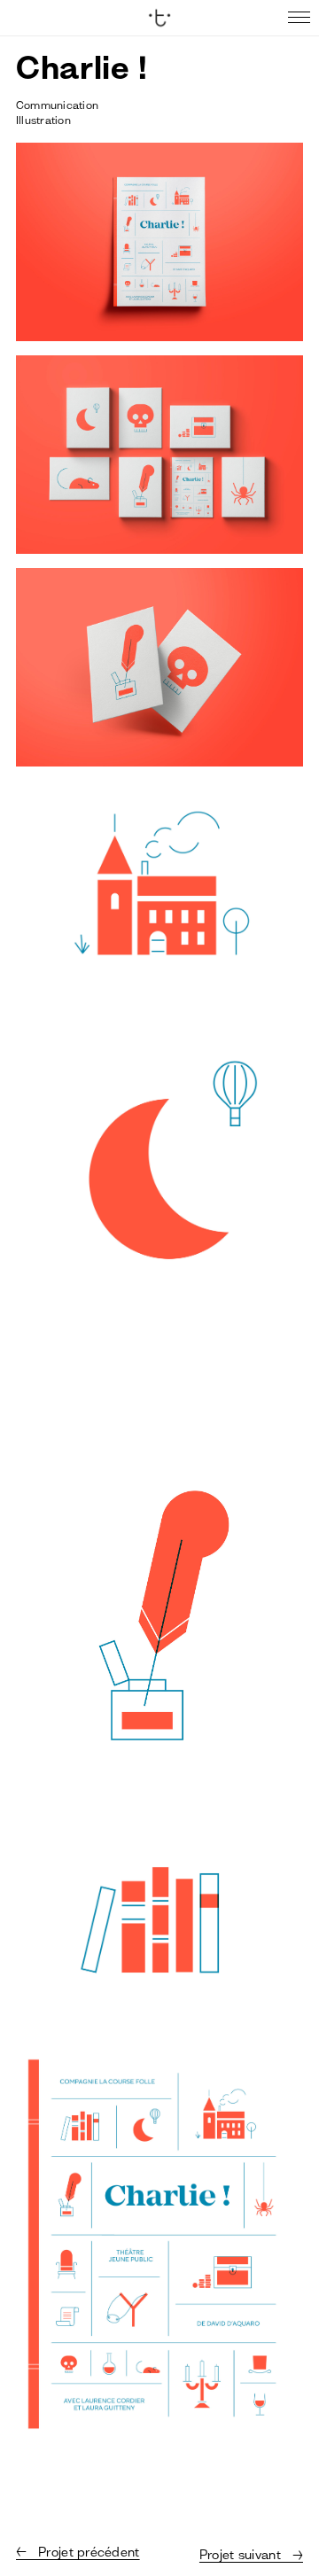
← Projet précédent (78, 2552)
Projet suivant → (251, 2555)
